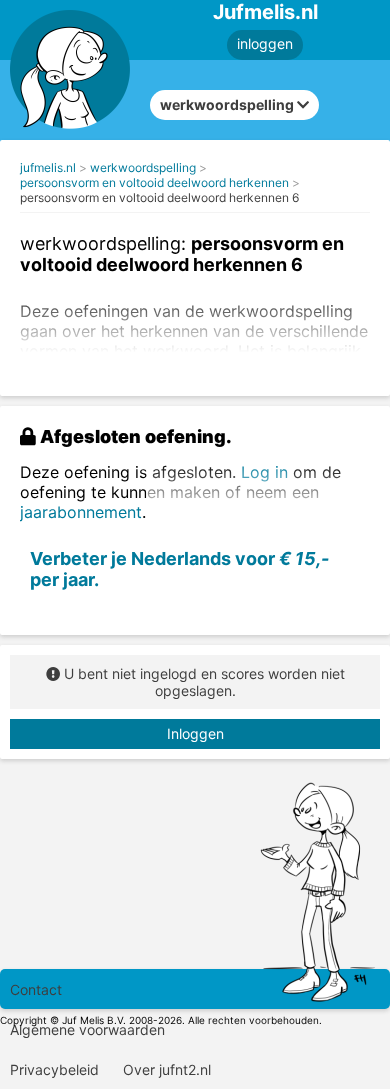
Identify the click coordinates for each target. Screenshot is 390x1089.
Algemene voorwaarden (87, 1029)
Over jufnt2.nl (167, 1069)
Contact (36, 989)
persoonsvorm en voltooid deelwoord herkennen (154, 182)
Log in (264, 472)
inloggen (265, 43)
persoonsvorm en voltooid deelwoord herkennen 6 (159, 197)
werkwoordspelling (143, 167)
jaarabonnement (81, 512)
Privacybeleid (54, 1069)
